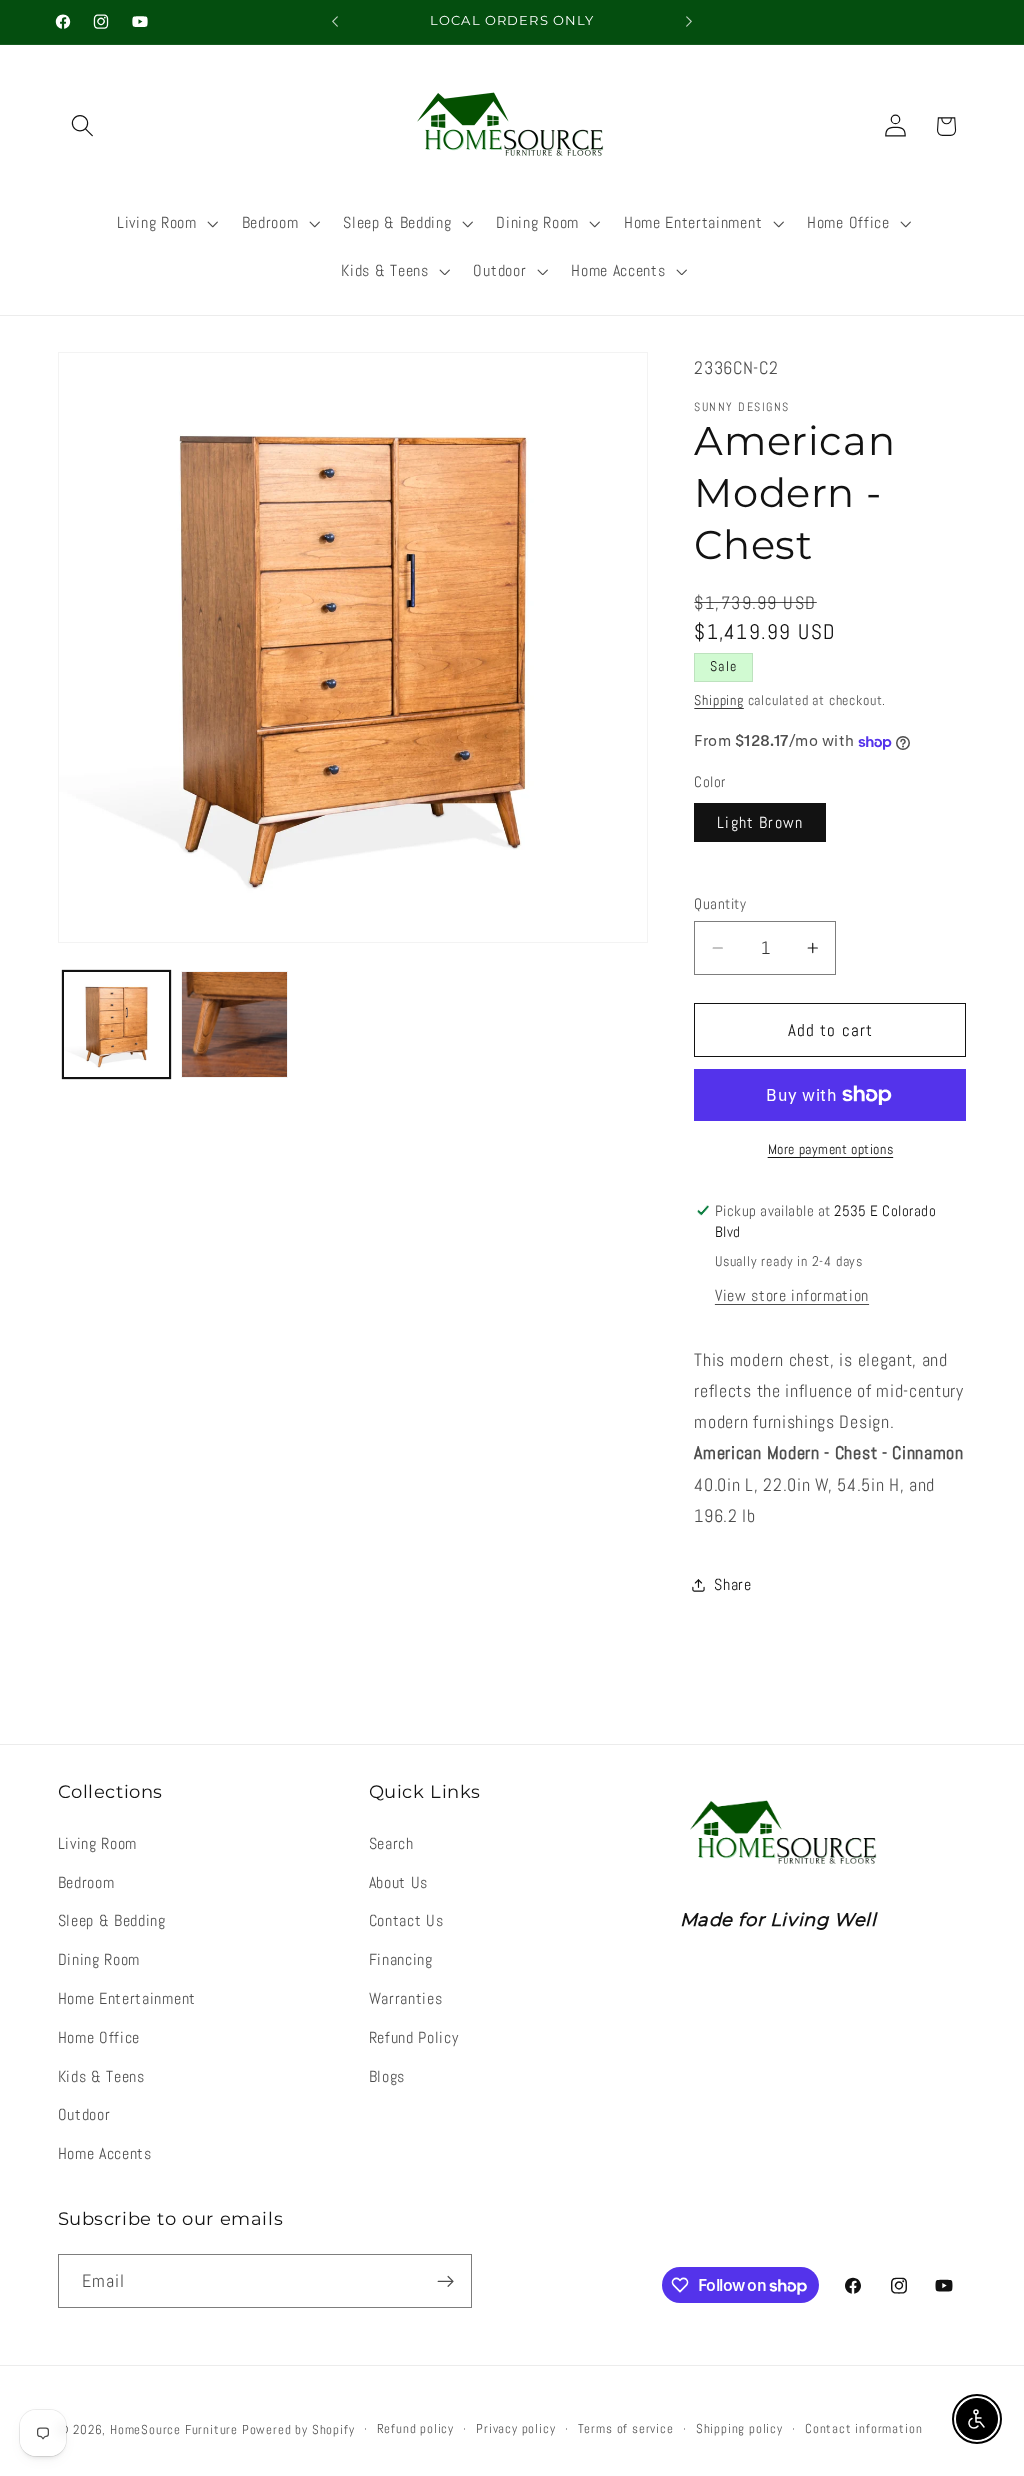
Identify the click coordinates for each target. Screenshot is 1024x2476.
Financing (401, 1959)
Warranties (406, 1998)
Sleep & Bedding (112, 1920)
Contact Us (406, 1920)
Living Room (98, 1843)
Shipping (718, 700)
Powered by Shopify (298, 2430)
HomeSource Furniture (174, 2430)
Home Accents (105, 2153)
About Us (399, 1882)
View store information (792, 1295)
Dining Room (99, 1959)
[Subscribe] (445, 2281)
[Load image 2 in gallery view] (234, 1024)
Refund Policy (414, 2037)
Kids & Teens (101, 2076)
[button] (83, 126)
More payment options (831, 1149)
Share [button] (732, 1584)
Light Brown (760, 822)
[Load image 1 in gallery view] (116, 1024)
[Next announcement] (689, 22)
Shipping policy (739, 2429)
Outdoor (84, 2114)
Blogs (387, 2076)
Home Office (99, 2037)
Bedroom (86, 1882)
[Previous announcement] (335, 22)
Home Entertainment (127, 1998)
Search (391, 1843)
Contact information (863, 2429)
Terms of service (626, 2429)
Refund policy (415, 2429)
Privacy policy (515, 2429)
